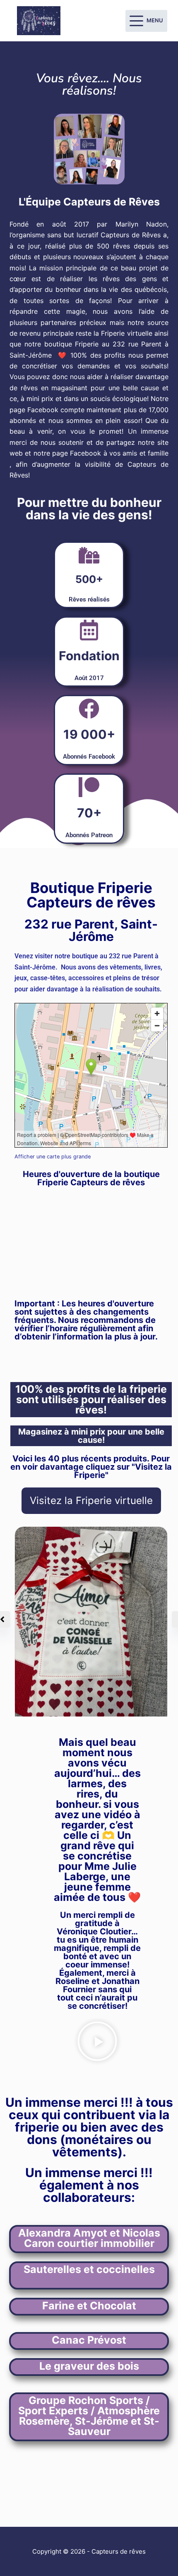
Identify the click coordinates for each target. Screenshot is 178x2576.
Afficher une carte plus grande (53, 1157)
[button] (97, 2042)
